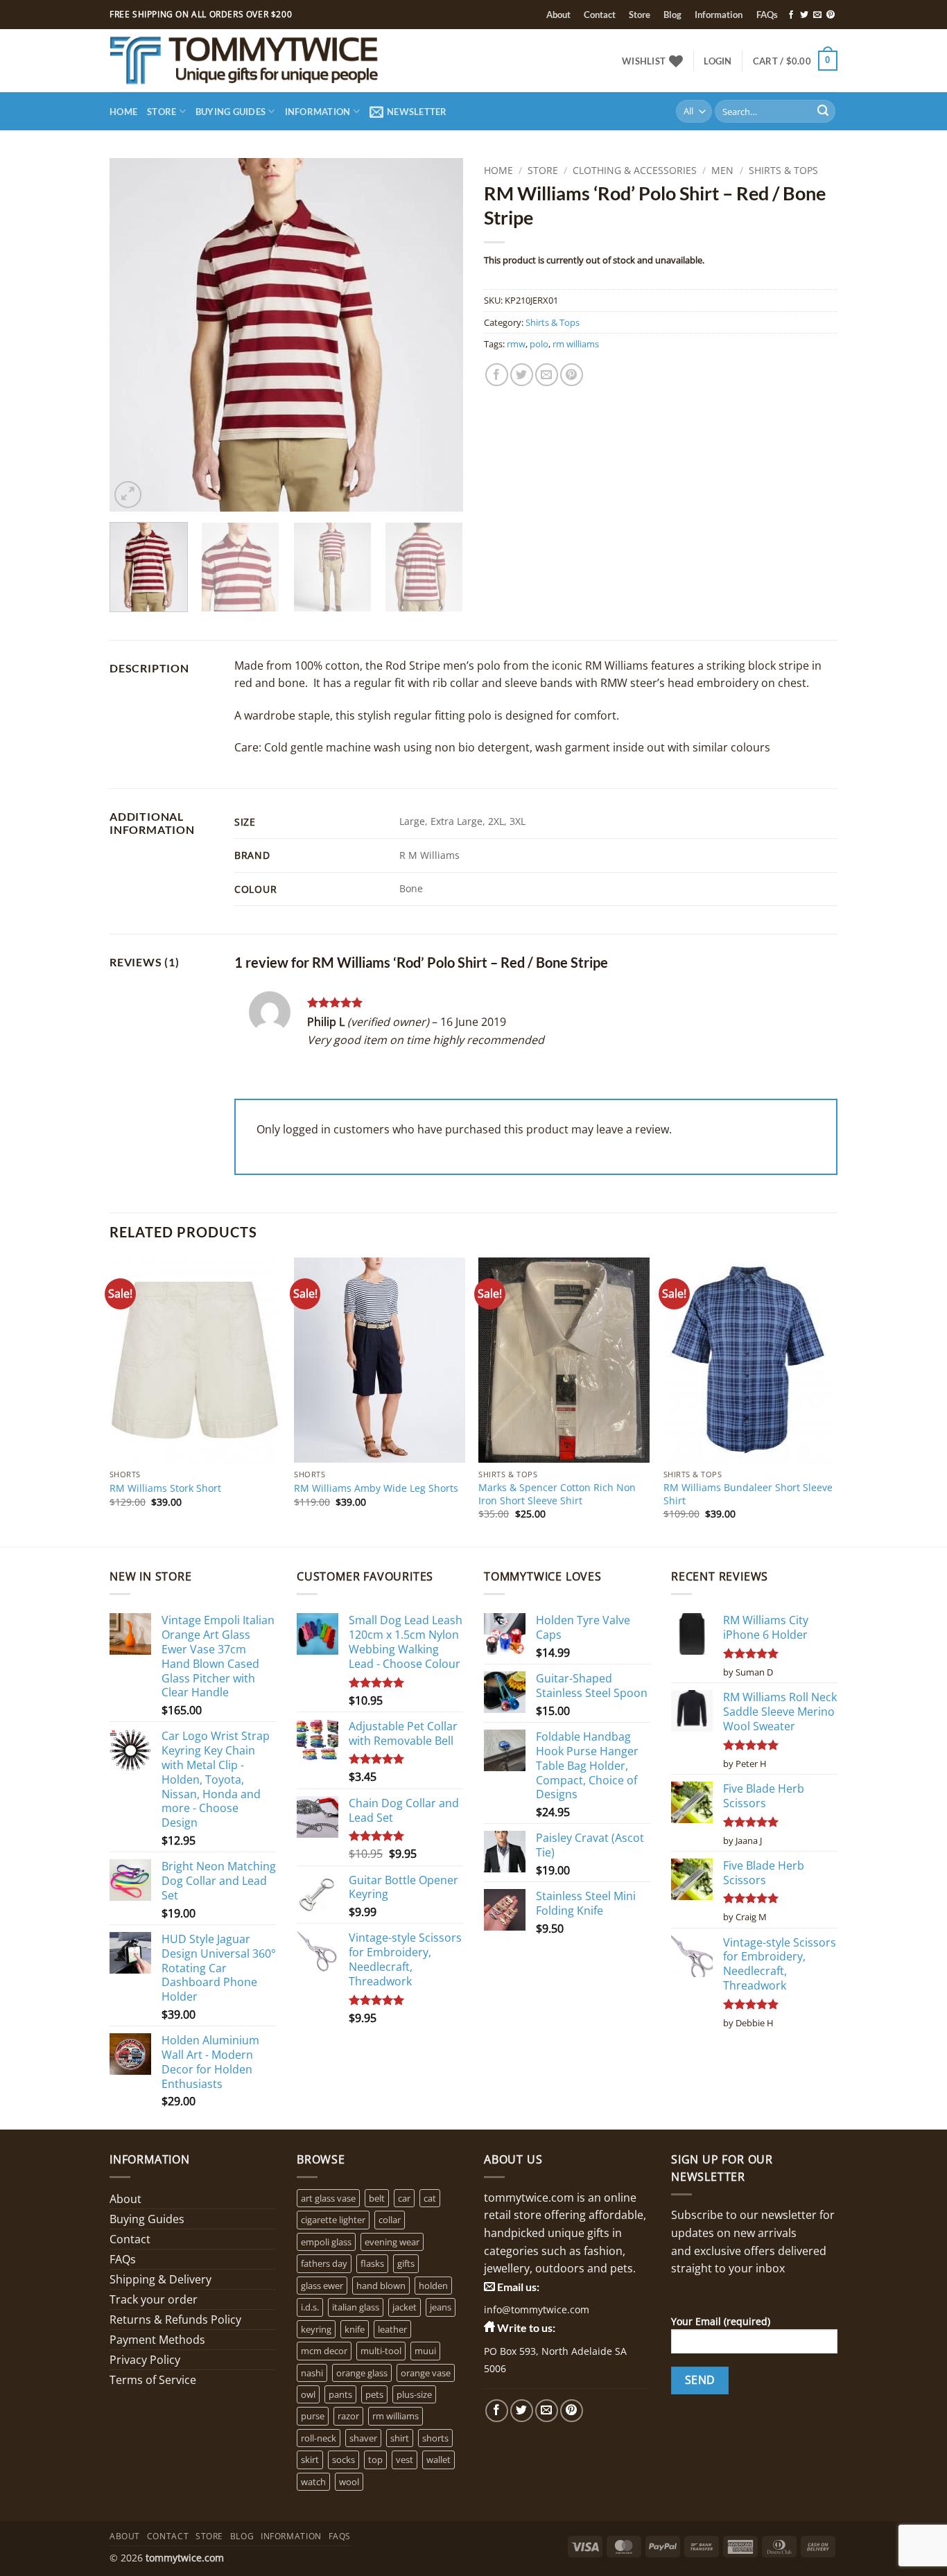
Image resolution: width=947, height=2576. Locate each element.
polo (539, 344)
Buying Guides (231, 112)
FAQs (767, 15)
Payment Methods (157, 2340)
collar (390, 2220)
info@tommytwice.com (537, 2309)
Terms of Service (153, 2380)
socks (344, 2460)
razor (348, 2416)
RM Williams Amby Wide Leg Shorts (376, 1488)
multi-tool (381, 2351)
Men (722, 170)
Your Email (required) (721, 2321)
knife (355, 2329)
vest (405, 2460)
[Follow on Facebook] (791, 15)
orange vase (426, 2373)
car (404, 2198)
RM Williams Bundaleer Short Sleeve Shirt (748, 1494)
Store (640, 15)
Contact (600, 15)
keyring (316, 2329)
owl (308, 2394)
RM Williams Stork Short (165, 1488)
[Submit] (823, 112)
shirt (400, 2438)
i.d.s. (310, 2307)
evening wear (392, 2242)
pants (340, 2394)
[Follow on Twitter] (804, 15)
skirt (310, 2460)
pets (374, 2394)
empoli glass (326, 2242)
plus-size (414, 2394)
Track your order (154, 2299)
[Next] (439, 335)
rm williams (576, 344)
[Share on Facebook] (497, 375)
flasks (372, 2263)
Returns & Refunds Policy (175, 2320)
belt (377, 2198)
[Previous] (134, 335)
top (375, 2460)
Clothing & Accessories (635, 170)
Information (719, 15)
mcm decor (324, 2351)
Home (123, 112)
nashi (312, 2373)
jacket (405, 2307)
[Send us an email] (817, 15)
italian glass (356, 2307)
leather (392, 2329)
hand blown (381, 2286)
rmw (516, 344)
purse (313, 2416)
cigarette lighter (333, 2220)
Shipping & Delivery (160, 2279)
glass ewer (322, 2286)
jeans (441, 2307)
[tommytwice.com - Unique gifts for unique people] (284, 61)
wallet (438, 2460)
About (558, 15)
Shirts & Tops (783, 170)
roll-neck (319, 2438)
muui (425, 2351)
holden (433, 2286)
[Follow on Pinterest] (831, 15)
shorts (435, 2438)
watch (313, 2482)
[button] (718, 61)
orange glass (362, 2373)
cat (430, 2198)
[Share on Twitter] (522, 375)
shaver (363, 2438)
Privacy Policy (145, 2360)
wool (349, 2482)
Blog (672, 15)
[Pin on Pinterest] (572, 375)
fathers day (324, 2263)
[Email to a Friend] (547, 375)
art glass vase (328, 2198)
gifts (406, 2263)
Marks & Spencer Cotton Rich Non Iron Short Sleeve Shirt (557, 1494)
